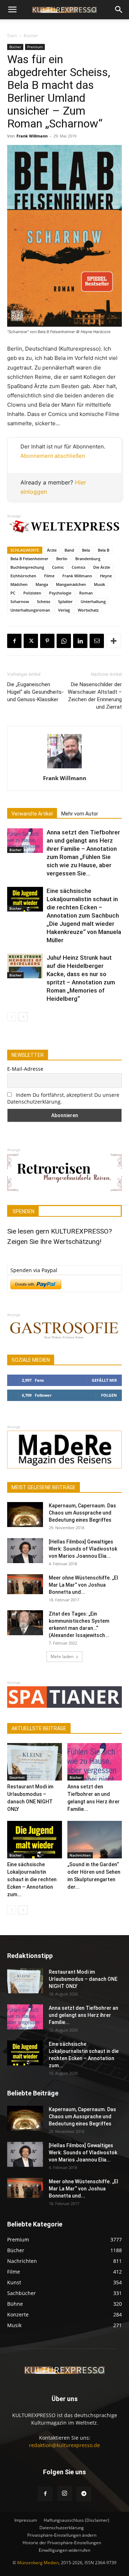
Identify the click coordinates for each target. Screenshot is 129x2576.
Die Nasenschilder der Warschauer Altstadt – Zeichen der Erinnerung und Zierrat (95, 696)
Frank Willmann (32, 136)
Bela (86, 550)
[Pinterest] (47, 641)
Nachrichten (80, 1855)
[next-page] (23, 1017)
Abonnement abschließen (53, 456)
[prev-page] (12, 1017)
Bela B (104, 550)
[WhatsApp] (64, 641)
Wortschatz (88, 610)
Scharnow (20, 601)
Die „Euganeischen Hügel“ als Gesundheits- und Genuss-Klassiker (35, 692)
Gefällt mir (104, 1380)
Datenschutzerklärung (62, 2528)
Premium (35, 47)
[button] (12, 10)
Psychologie (60, 593)
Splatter (65, 601)
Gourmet (17, 1777)
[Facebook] (14, 641)
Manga (42, 584)
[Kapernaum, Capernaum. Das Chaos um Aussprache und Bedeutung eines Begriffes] (25, 1515)
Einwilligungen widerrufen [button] (64, 2550)
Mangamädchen (71, 584)
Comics (78, 567)
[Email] (97, 641)
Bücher (31, 36)
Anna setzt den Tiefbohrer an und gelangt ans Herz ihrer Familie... (83, 2015)
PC (13, 593)
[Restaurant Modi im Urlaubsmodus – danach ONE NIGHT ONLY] (35, 1762)
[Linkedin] (80, 641)
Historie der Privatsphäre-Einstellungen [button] (62, 2543)
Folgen (109, 1395)
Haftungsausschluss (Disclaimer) (77, 2520)
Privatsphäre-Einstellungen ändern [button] (62, 2535)
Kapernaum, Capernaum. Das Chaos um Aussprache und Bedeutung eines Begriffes (82, 1513)
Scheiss (44, 601)
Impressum (26, 2520)
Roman (86, 593)
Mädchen (19, 584)
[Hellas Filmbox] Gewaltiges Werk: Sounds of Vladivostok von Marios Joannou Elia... (83, 1549)
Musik (99, 584)
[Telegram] (84, 2494)
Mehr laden (62, 1656)
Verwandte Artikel (32, 814)
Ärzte (52, 550)
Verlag (64, 610)
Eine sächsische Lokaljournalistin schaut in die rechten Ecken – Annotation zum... (32, 1879)
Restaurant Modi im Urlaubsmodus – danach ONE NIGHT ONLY (83, 1979)
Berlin (62, 559)
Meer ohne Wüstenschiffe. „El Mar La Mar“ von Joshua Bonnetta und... (83, 1585)
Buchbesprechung (27, 567)
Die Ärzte (102, 567)
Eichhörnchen (23, 576)
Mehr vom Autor (80, 814)
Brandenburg (88, 559)
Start (12, 36)
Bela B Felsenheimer (29, 559)
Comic (58, 567)
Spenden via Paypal (34, 1270)
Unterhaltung (93, 601)
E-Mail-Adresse (25, 1069)
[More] (114, 641)
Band (69, 550)
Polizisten (32, 593)
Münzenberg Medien (38, 2563)
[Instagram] (64, 2494)
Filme (49, 576)
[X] (31, 641)
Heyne (106, 576)
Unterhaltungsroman (30, 610)
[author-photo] (64, 768)
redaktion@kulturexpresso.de (64, 2445)
